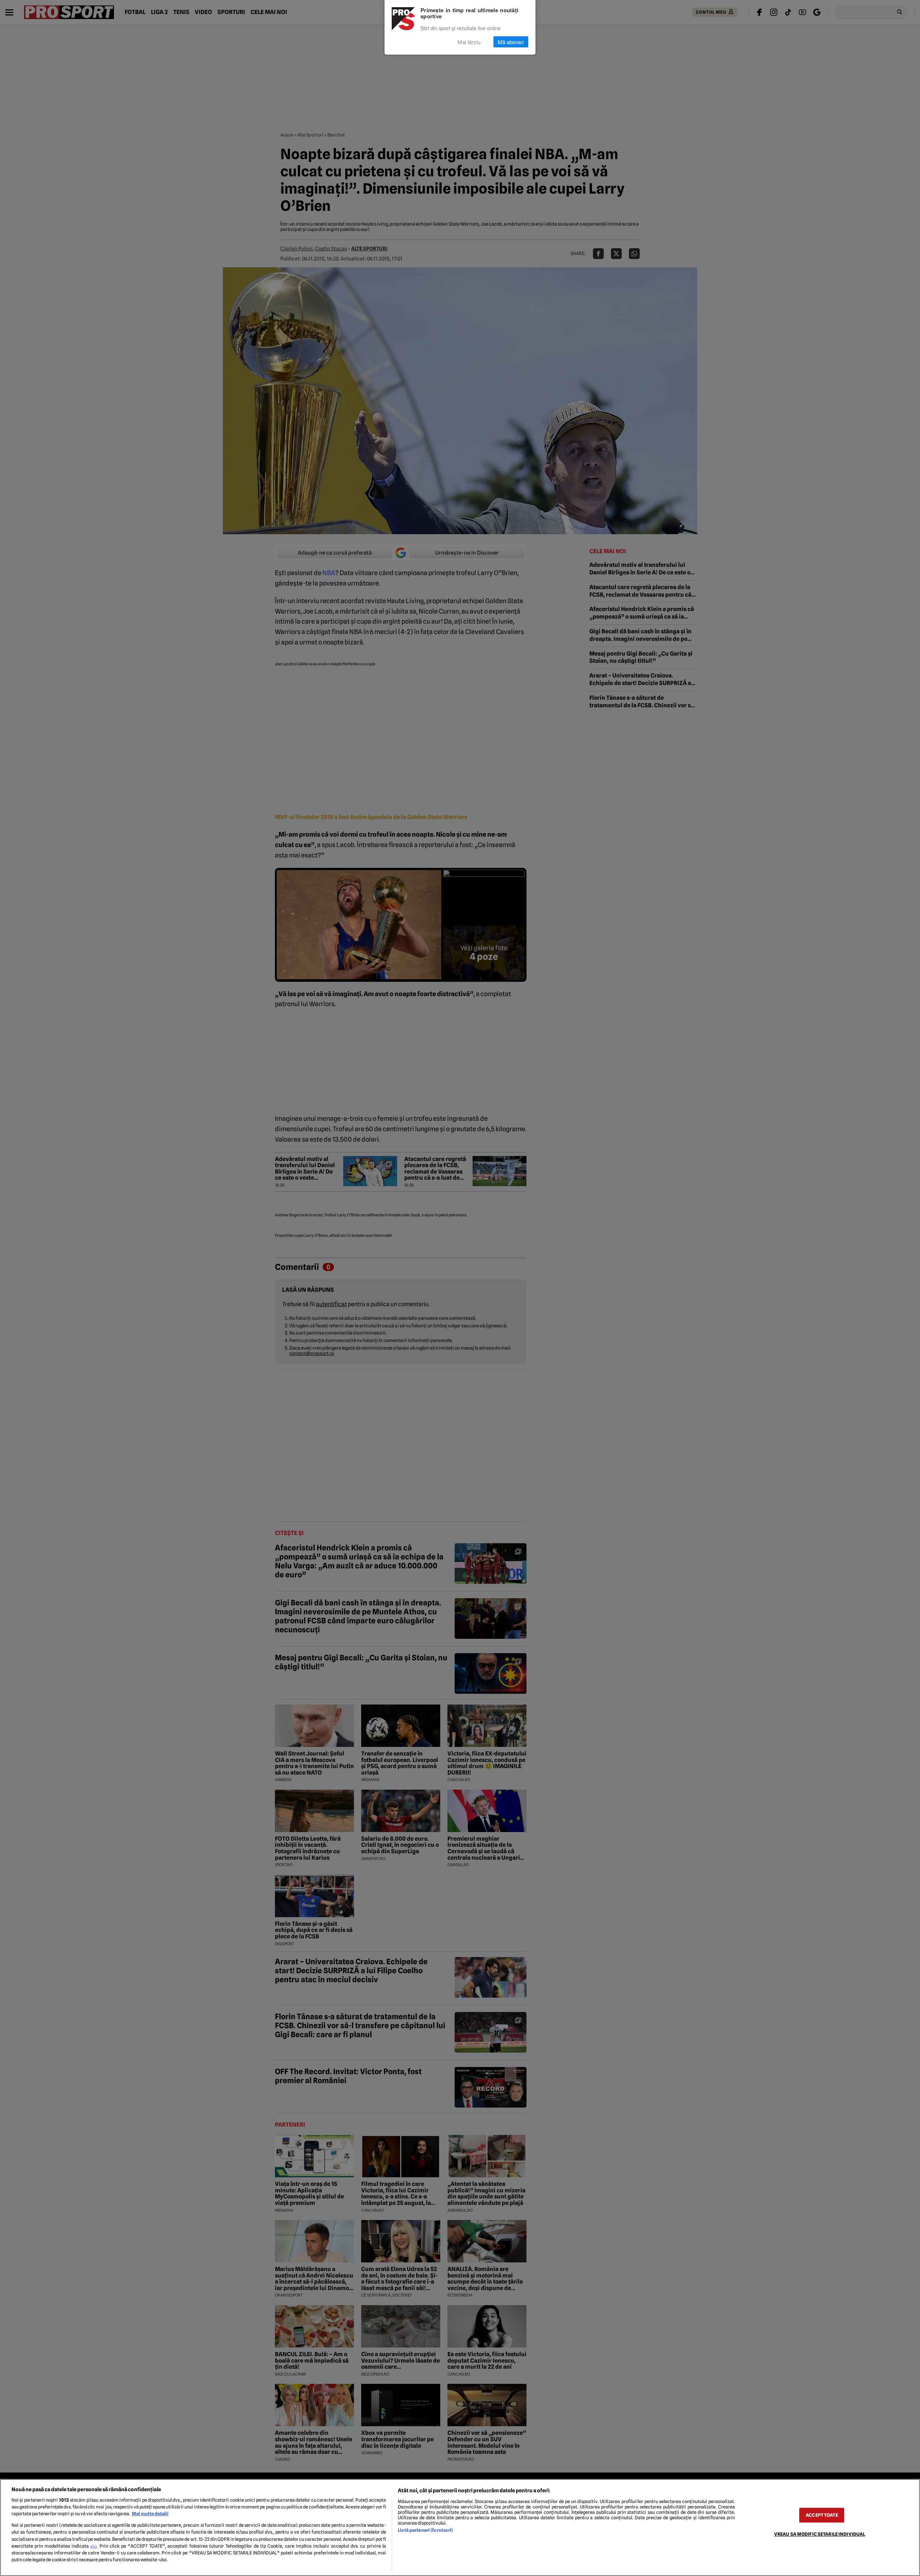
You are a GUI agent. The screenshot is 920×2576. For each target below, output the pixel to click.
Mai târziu (469, 42)
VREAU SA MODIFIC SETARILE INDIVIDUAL (820, 2534)
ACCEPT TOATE (822, 2515)
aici (93, 2546)
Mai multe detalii (150, 2514)
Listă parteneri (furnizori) (425, 2530)
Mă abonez (511, 42)
